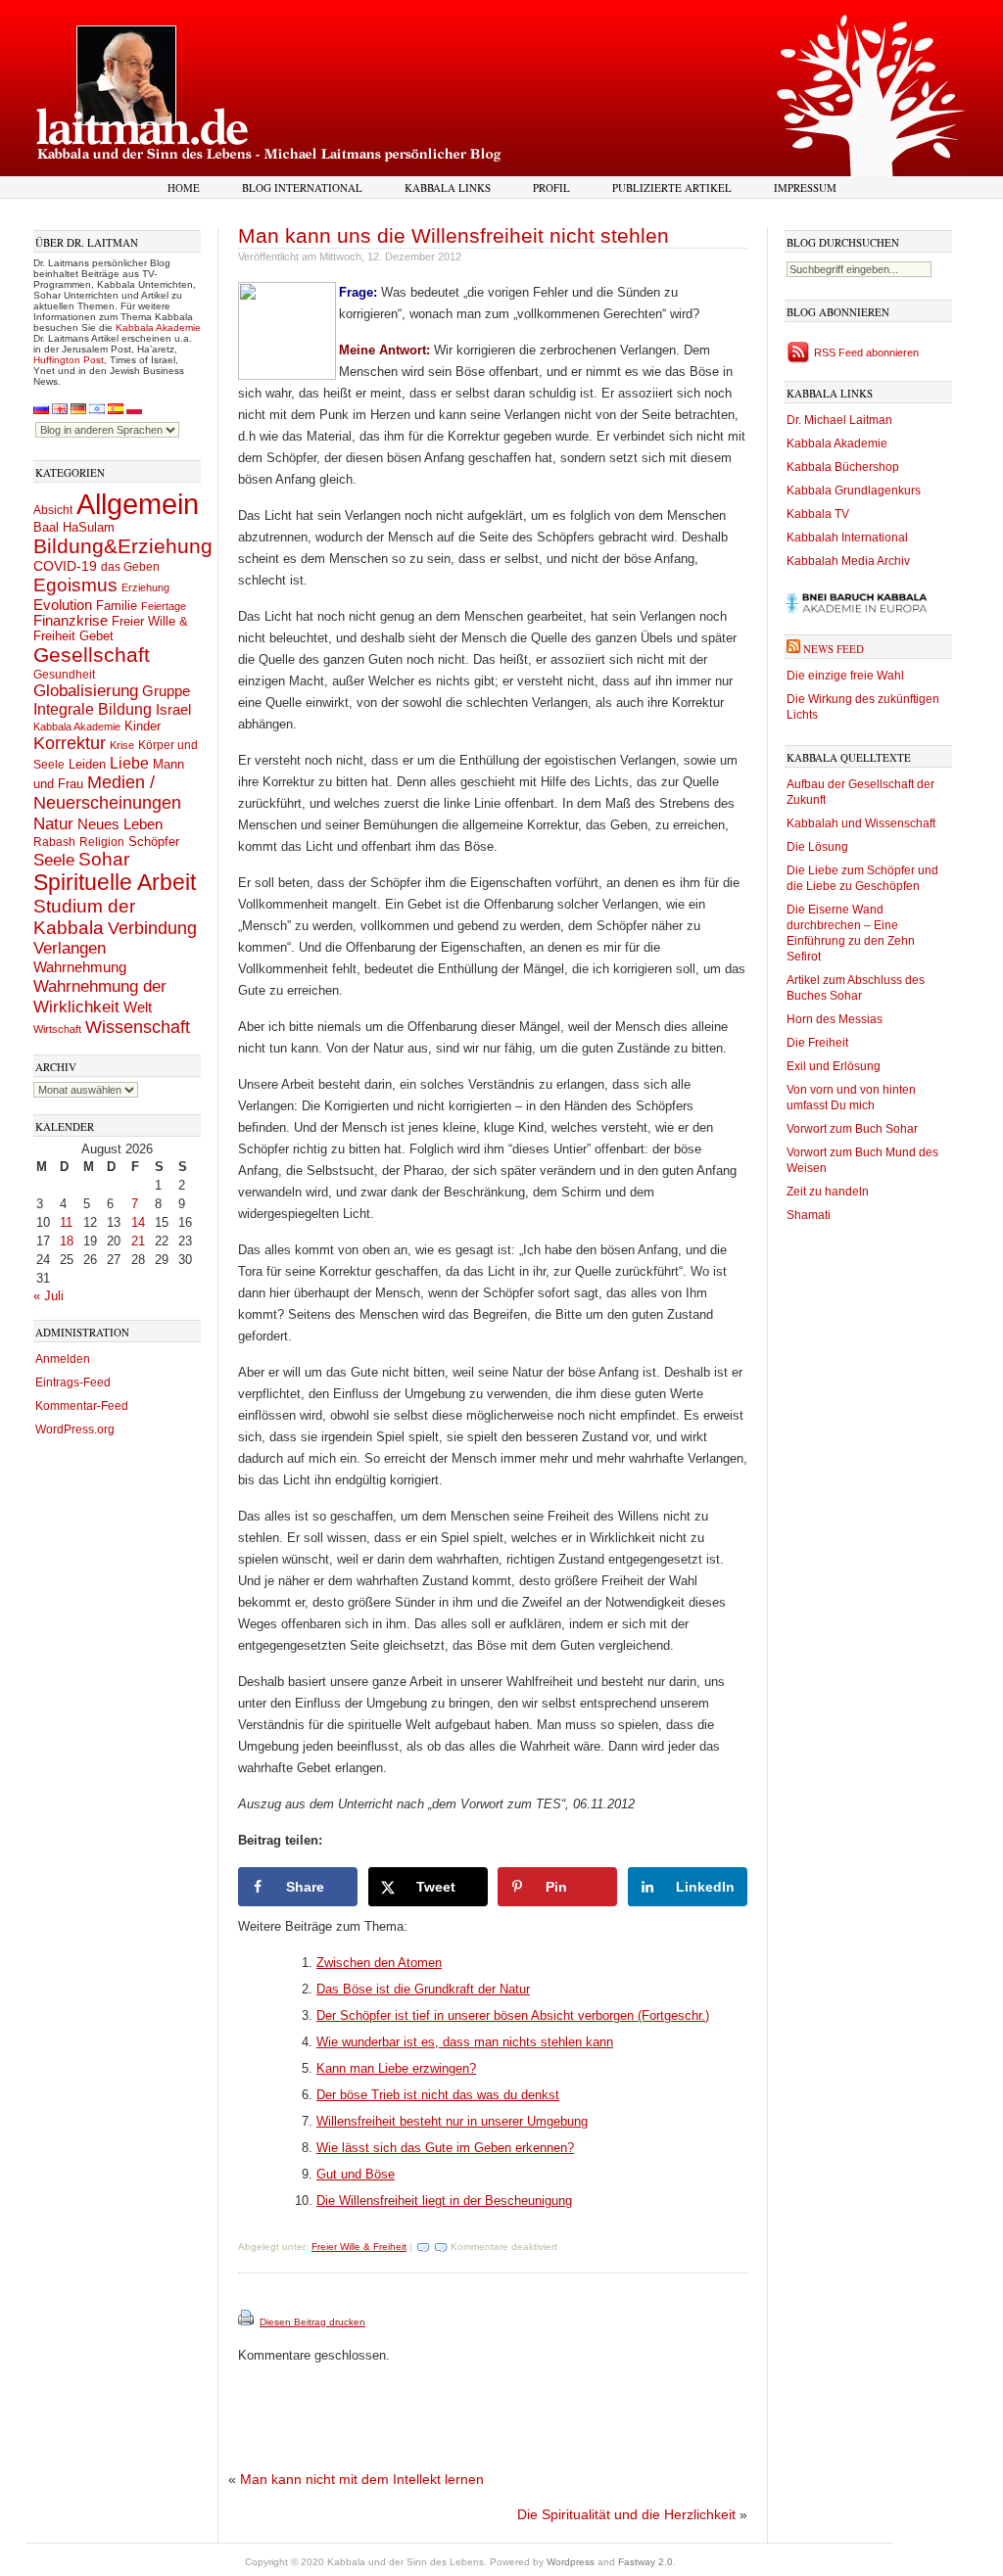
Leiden (87, 764)
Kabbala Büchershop (843, 467)
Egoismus (75, 585)
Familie (117, 606)
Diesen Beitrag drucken (312, 2322)
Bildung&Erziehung (123, 546)
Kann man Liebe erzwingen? (396, 2068)
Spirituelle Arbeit (115, 883)
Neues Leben (120, 824)
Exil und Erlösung (834, 1066)
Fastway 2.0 (645, 2562)
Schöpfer (154, 842)
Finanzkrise (71, 621)
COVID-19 (65, 566)
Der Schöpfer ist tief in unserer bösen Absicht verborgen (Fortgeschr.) (513, 2015)
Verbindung (152, 928)
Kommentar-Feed (82, 1406)
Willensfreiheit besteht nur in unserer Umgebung (452, 2121)
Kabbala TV (818, 514)
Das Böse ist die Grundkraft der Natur (423, 1989)
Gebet (96, 636)
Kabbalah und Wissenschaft (861, 823)
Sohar (104, 859)
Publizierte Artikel (672, 187)
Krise (122, 745)
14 (138, 1222)
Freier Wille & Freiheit (359, 2247)
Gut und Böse (356, 2174)
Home (184, 187)
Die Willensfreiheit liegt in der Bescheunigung (444, 2201)
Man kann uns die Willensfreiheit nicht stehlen (454, 235)
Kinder (143, 726)
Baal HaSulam (74, 528)
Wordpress (571, 2562)
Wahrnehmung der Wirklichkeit (100, 996)
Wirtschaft (57, 1029)
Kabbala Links (448, 187)
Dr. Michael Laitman (839, 420)
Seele (54, 860)
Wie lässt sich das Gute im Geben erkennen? (445, 2148)
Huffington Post (69, 360)
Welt (138, 1007)
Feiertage (164, 606)
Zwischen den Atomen (379, 1963)
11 (66, 1222)
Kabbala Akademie (158, 328)
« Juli (48, 1296)
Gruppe (166, 691)
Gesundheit (64, 675)
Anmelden (63, 1359)
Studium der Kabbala (84, 917)
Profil (551, 187)
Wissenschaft (138, 1027)
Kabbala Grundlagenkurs (854, 491)
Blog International (302, 187)
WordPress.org (75, 1429)
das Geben (130, 567)
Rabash (54, 842)
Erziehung (145, 587)
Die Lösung (817, 847)
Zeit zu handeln (828, 1192)
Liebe (129, 763)
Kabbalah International (847, 538)
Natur (53, 823)
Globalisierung (86, 691)
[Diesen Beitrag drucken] (247, 2322)
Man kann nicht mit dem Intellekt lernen (362, 2479)
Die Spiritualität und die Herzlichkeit (626, 2514)
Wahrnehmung (80, 967)
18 (67, 1241)
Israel (173, 709)
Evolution (63, 605)
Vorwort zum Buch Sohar (852, 1129)
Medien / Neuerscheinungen (107, 793)
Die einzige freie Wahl (845, 676)
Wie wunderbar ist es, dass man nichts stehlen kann (465, 2042)
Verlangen (70, 948)
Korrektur (70, 743)
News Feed (834, 649)
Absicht (53, 510)
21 (138, 1241)
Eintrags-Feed (73, 1382)
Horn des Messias (835, 1019)
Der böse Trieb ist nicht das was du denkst (438, 2095)
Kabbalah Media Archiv (848, 561)
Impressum (805, 187)
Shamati (809, 1215)
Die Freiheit (817, 1043)
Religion (102, 842)
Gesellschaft (92, 655)
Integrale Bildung (93, 709)
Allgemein (138, 504)
